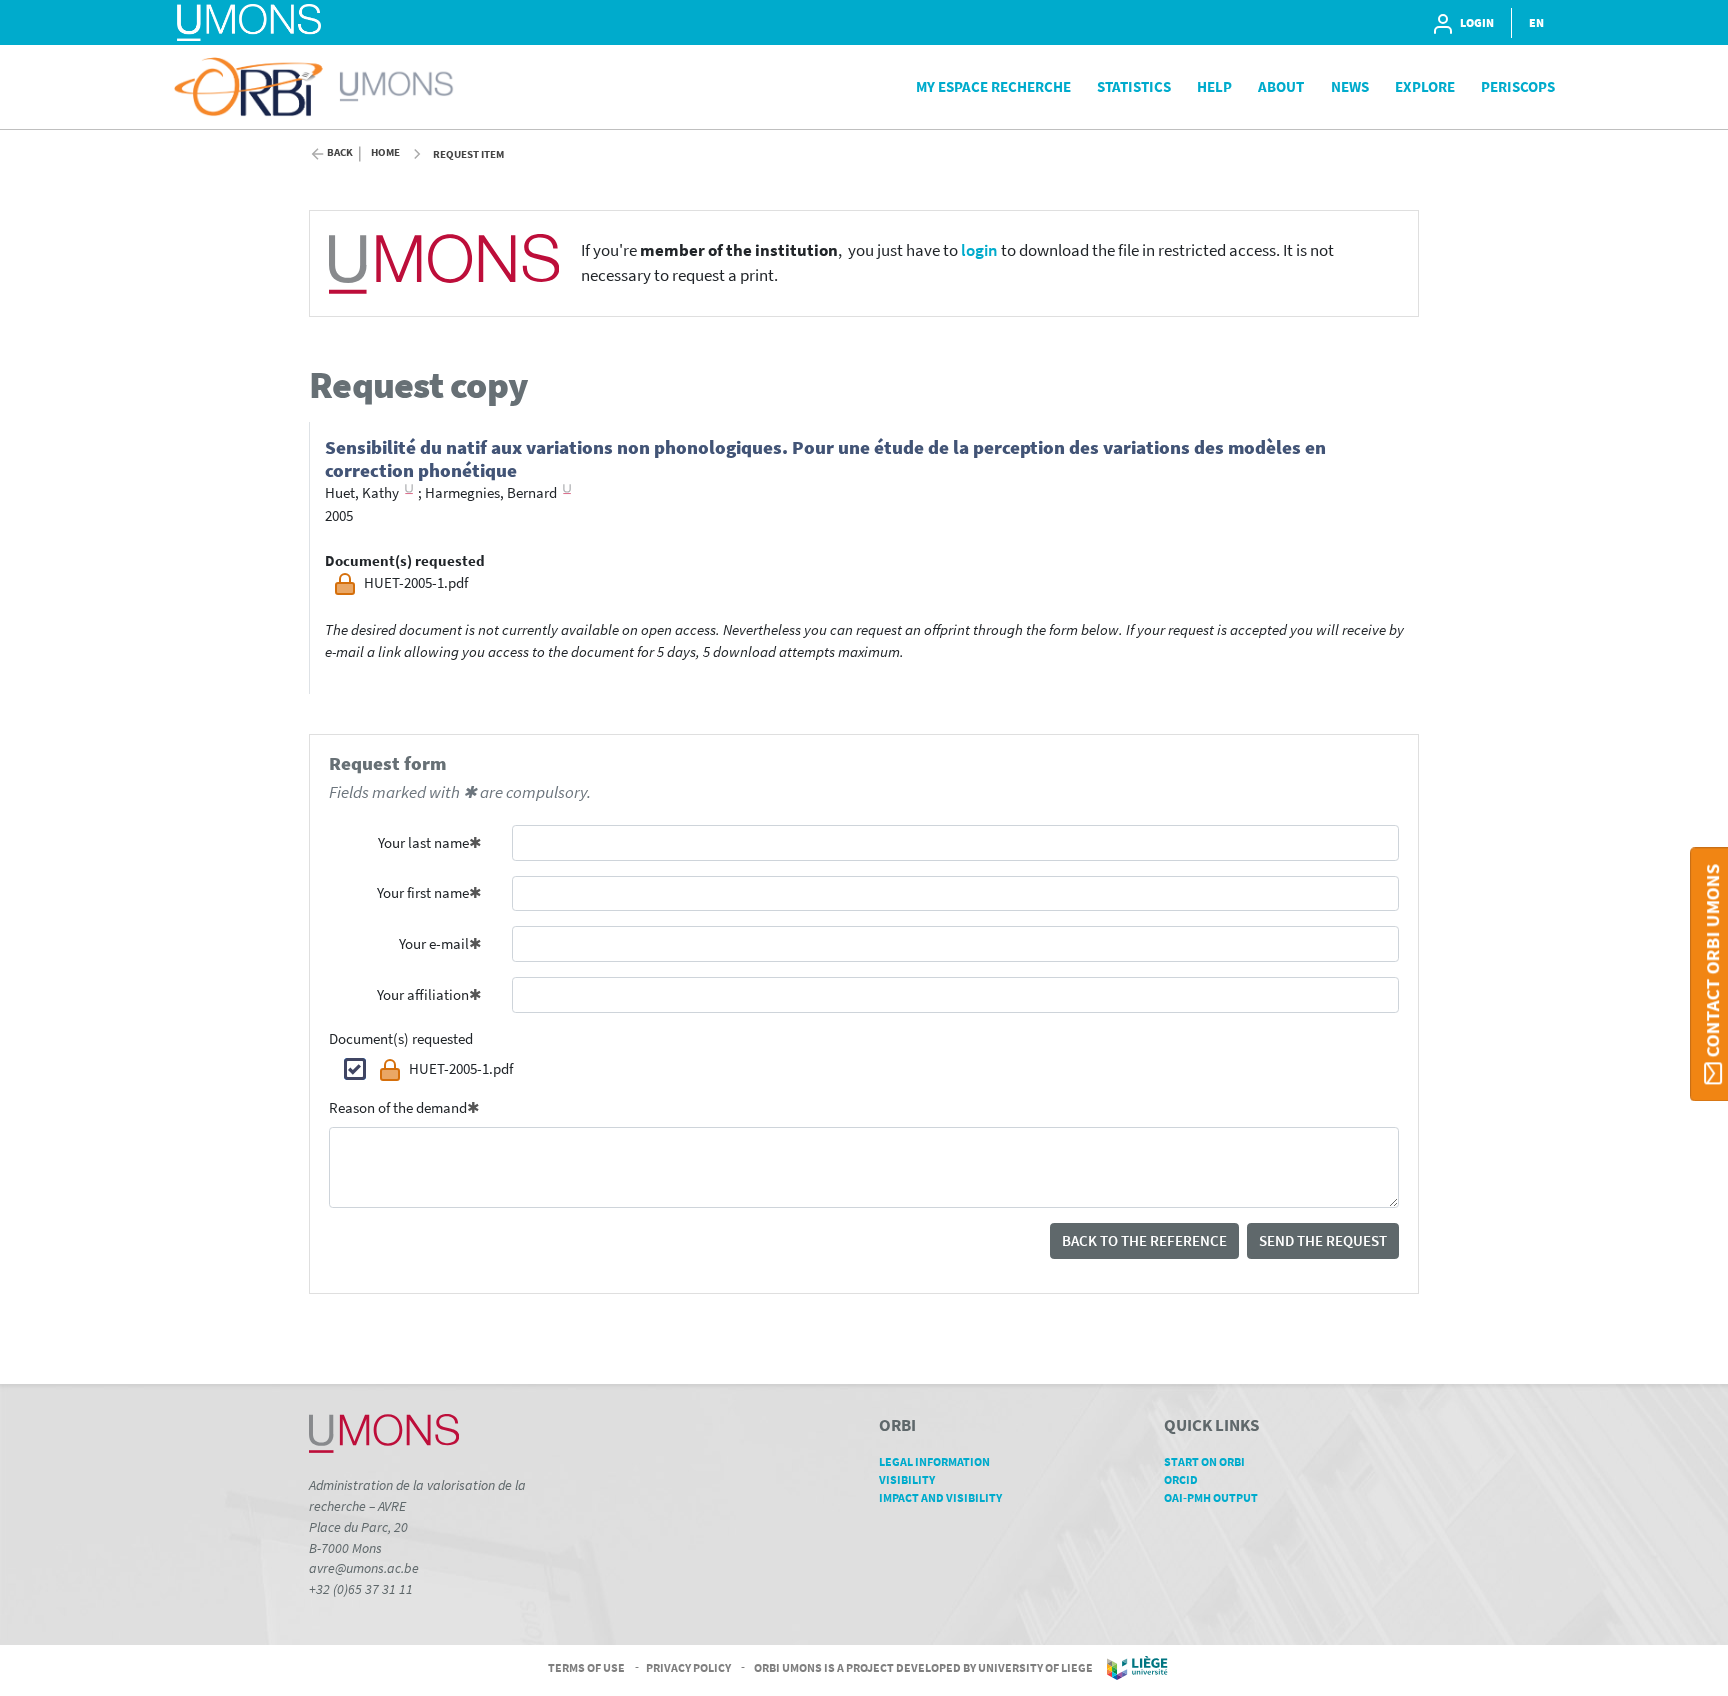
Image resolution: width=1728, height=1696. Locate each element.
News (1350, 86)
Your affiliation (423, 994)
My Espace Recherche (993, 86)
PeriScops (1518, 86)
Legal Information (934, 1461)
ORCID (1181, 1479)
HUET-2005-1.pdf (461, 1068)
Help (1214, 86)
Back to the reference (1144, 1240)
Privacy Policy (688, 1666)
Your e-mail (434, 943)
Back (340, 152)
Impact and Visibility (940, 1497)
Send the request (1323, 1240)
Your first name (423, 892)
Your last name (423, 842)
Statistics (1134, 86)
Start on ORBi (1204, 1461)
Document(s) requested (401, 1038)
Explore (1425, 86)
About (1281, 86)
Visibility (907, 1479)
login (979, 250)
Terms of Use (586, 1666)
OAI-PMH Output (1211, 1497)
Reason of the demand (398, 1107)
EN (1536, 22)
